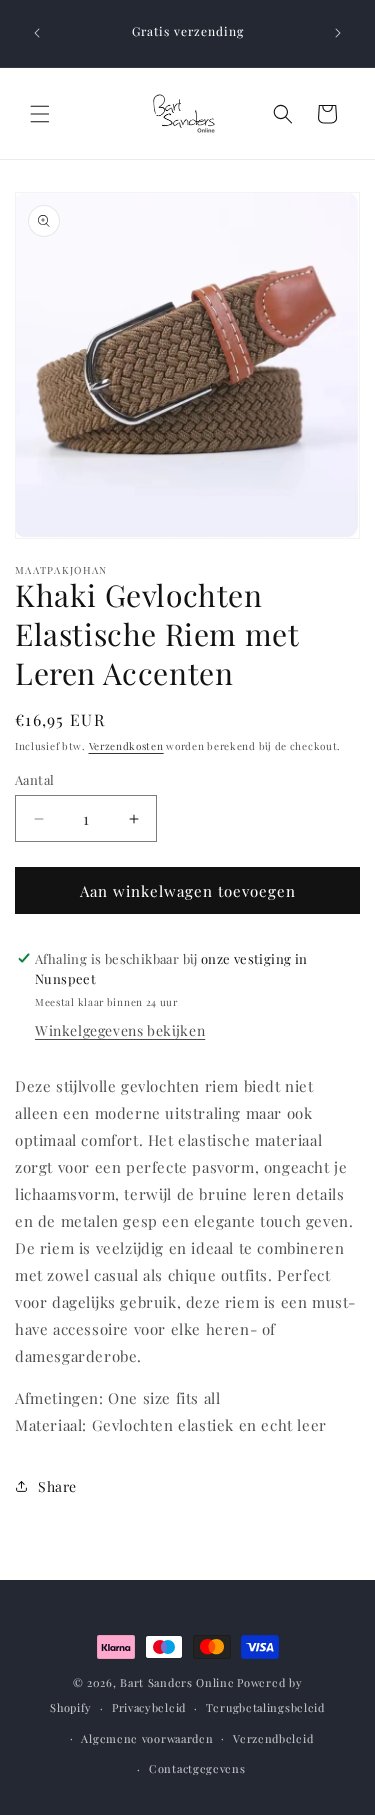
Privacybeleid (149, 1707)
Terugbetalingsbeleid (265, 1707)
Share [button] (57, 1486)
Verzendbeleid (273, 1738)
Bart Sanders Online (177, 1682)
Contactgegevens (197, 1768)
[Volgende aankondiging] (338, 33)
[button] (40, 114)
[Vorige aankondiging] (37, 33)
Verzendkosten (126, 746)
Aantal (34, 779)
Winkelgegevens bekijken (120, 1030)
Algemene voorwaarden (147, 1738)
